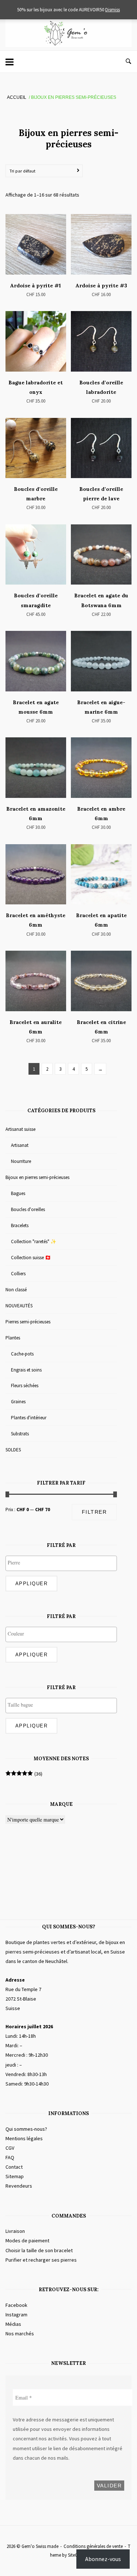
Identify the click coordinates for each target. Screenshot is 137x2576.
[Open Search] (128, 62)
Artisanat (20, 1145)
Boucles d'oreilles (28, 1209)
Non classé (16, 1290)
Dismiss (113, 10)
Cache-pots (22, 1354)
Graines (18, 1402)
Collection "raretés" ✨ (34, 1242)
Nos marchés (20, 2333)
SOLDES (13, 1450)
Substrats (20, 1434)
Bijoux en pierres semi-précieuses (37, 1177)
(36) (24, 1774)
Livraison (15, 2231)
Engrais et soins (26, 1370)
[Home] (68, 45)
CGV (10, 2148)
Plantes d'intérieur (29, 1418)
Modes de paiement (27, 2241)
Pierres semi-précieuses (28, 1322)
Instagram (16, 2315)
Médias (13, 2324)
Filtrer (94, 1512)
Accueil (17, 97)
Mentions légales (24, 2138)
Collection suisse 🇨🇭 (31, 1258)
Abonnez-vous (103, 2559)
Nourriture (21, 1161)
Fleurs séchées (25, 1386)
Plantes (13, 1338)
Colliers (18, 1274)
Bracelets (20, 1225)
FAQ (10, 2157)
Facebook (16, 2305)
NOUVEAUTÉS (19, 1306)
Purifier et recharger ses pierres (41, 2260)
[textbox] (63, 1563)
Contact (14, 2167)
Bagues (18, 1193)
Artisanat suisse (20, 1129)
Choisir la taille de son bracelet (39, 2250)
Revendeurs (19, 2186)
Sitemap (15, 2176)
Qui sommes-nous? (26, 2129)
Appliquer (32, 1584)
